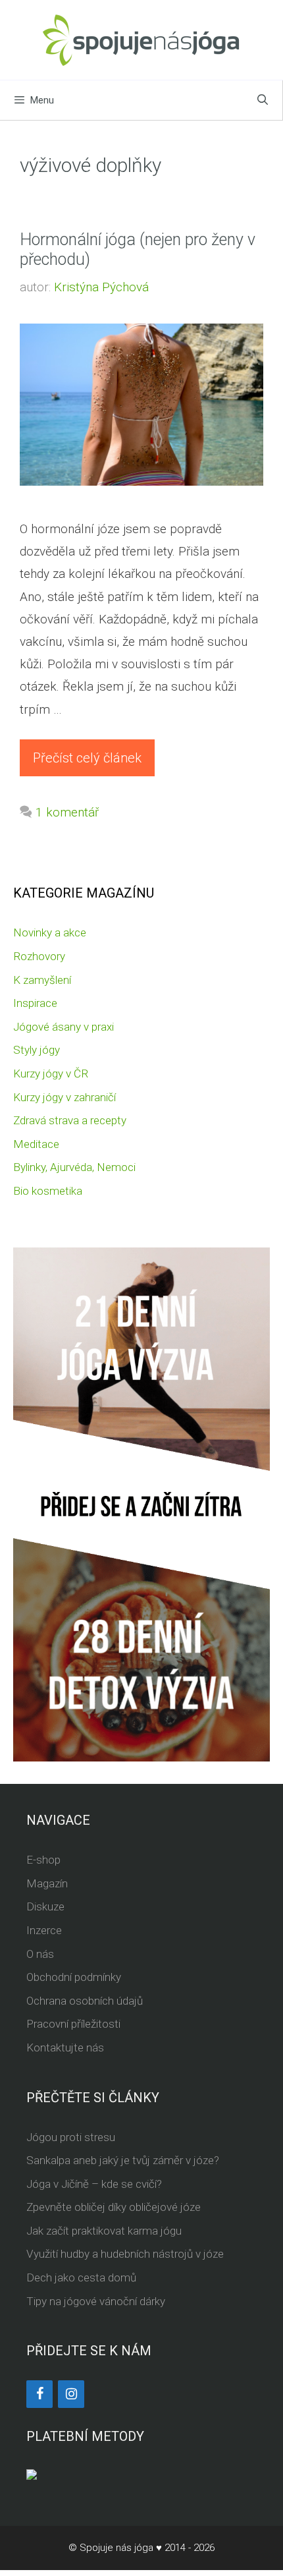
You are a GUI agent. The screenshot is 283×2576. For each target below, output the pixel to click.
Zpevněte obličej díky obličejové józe (114, 2207)
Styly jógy (37, 1050)
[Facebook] (39, 2394)
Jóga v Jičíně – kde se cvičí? (94, 2184)
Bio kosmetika (48, 1191)
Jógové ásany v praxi (64, 1027)
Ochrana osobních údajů (85, 2001)
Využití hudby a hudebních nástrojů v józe (125, 2254)
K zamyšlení (42, 980)
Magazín (47, 1883)
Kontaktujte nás (65, 2047)
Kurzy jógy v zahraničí (64, 1097)
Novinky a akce (50, 932)
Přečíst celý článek (87, 758)
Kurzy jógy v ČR (51, 1073)
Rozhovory (39, 956)
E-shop (43, 1860)
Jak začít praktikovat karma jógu (104, 2231)
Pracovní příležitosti (73, 2024)
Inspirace (35, 1003)
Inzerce (44, 1930)
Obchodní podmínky (74, 1977)
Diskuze (45, 1906)
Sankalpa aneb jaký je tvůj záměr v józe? (123, 2160)
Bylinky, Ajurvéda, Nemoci (74, 1167)
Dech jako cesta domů (81, 2277)
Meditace (36, 1144)
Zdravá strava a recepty (70, 1120)
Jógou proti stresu (71, 2137)
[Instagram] (71, 2394)
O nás (40, 1954)
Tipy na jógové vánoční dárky (96, 2301)
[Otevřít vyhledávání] (263, 100)
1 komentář (67, 812)
